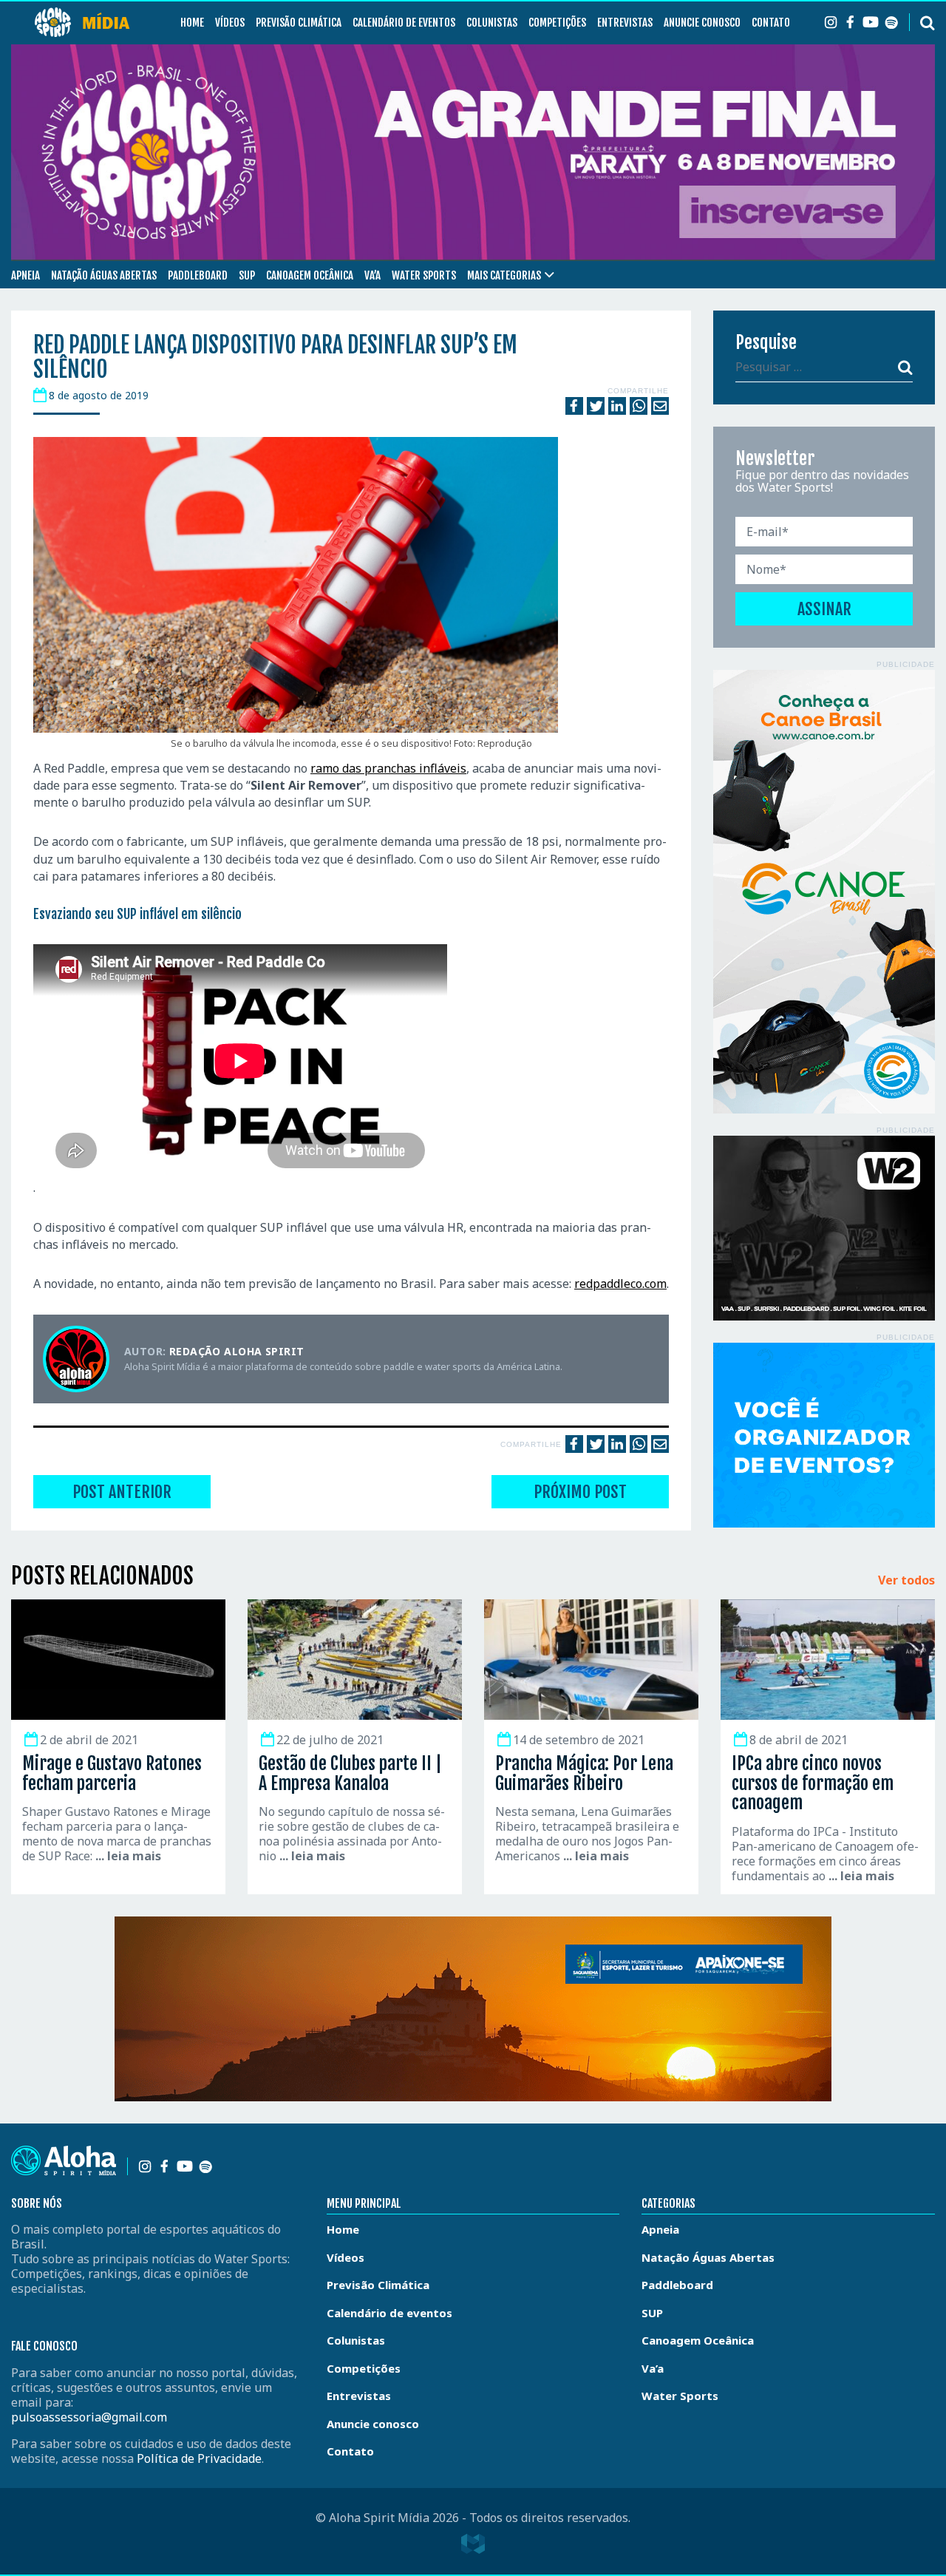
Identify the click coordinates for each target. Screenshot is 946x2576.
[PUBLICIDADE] (824, 892)
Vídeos (230, 23)
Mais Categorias (504, 275)
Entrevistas (625, 23)
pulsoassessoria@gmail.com (89, 2417)
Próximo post (580, 1492)
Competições (557, 23)
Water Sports (424, 275)
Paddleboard (198, 275)
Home (192, 23)
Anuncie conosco (702, 23)
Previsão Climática (299, 23)
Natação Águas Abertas (104, 275)
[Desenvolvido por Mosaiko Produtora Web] (473, 2544)
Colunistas (492, 23)
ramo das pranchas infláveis (388, 768)
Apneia (25, 275)
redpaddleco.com (620, 1284)
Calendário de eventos (404, 23)
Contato (771, 23)
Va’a (372, 275)
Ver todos (906, 1581)
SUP (247, 275)
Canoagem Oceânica (310, 275)
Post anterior (122, 1492)
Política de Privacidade (199, 2458)
